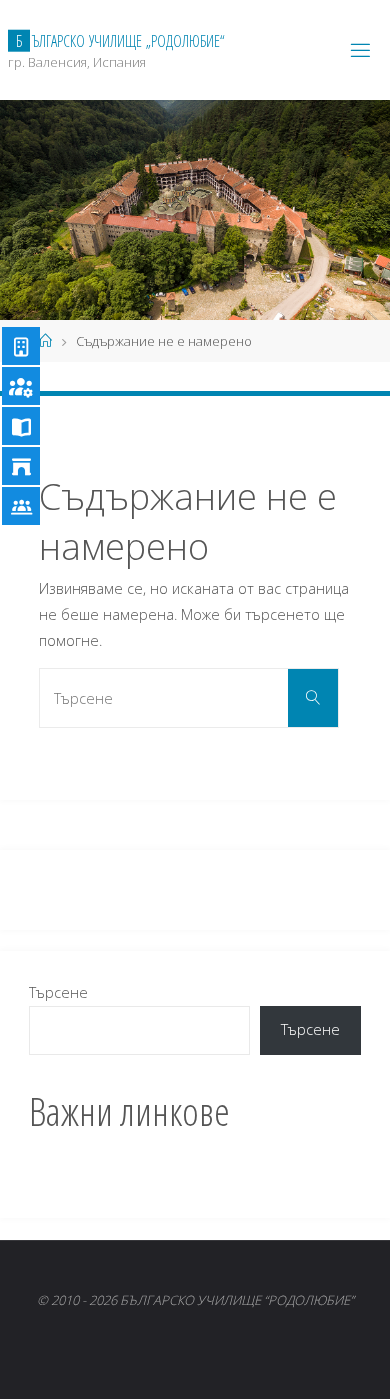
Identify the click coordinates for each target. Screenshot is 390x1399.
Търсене (58, 992)
